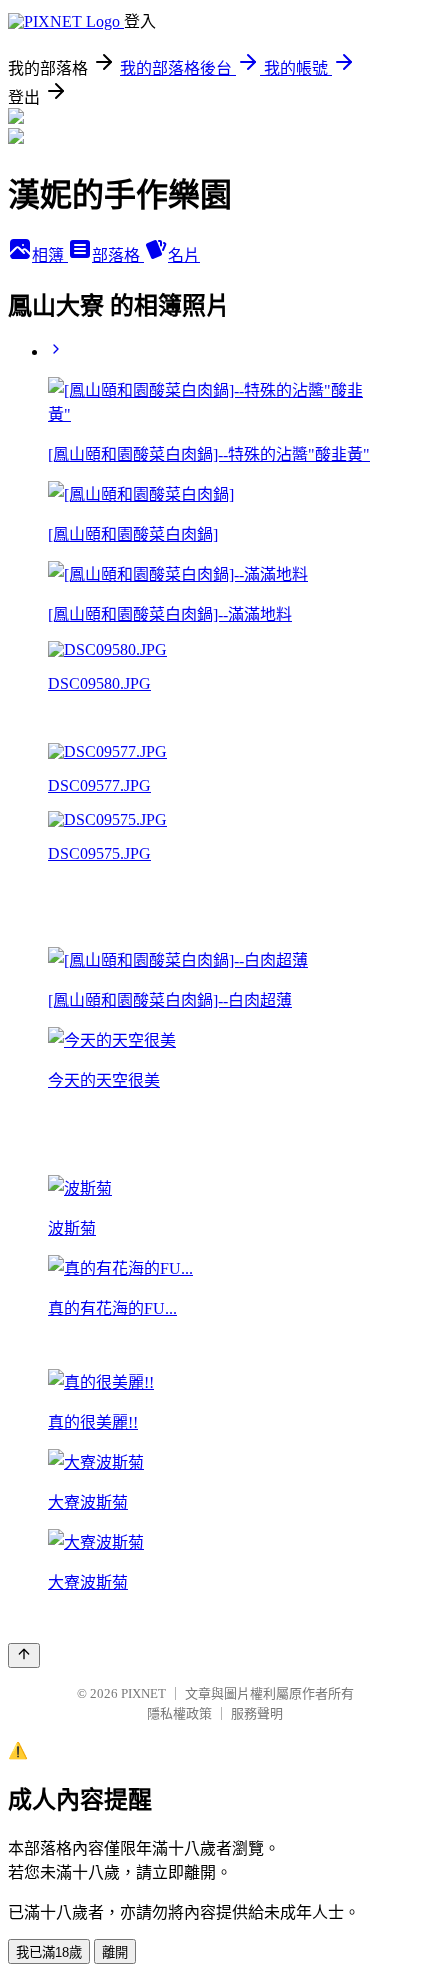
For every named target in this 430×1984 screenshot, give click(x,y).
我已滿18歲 (49, 1952)
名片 (184, 255)
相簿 (50, 255)
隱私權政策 (179, 1713)
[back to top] (24, 1655)
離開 (115, 1952)
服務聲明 (257, 1713)
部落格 (118, 255)
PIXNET (143, 1693)
